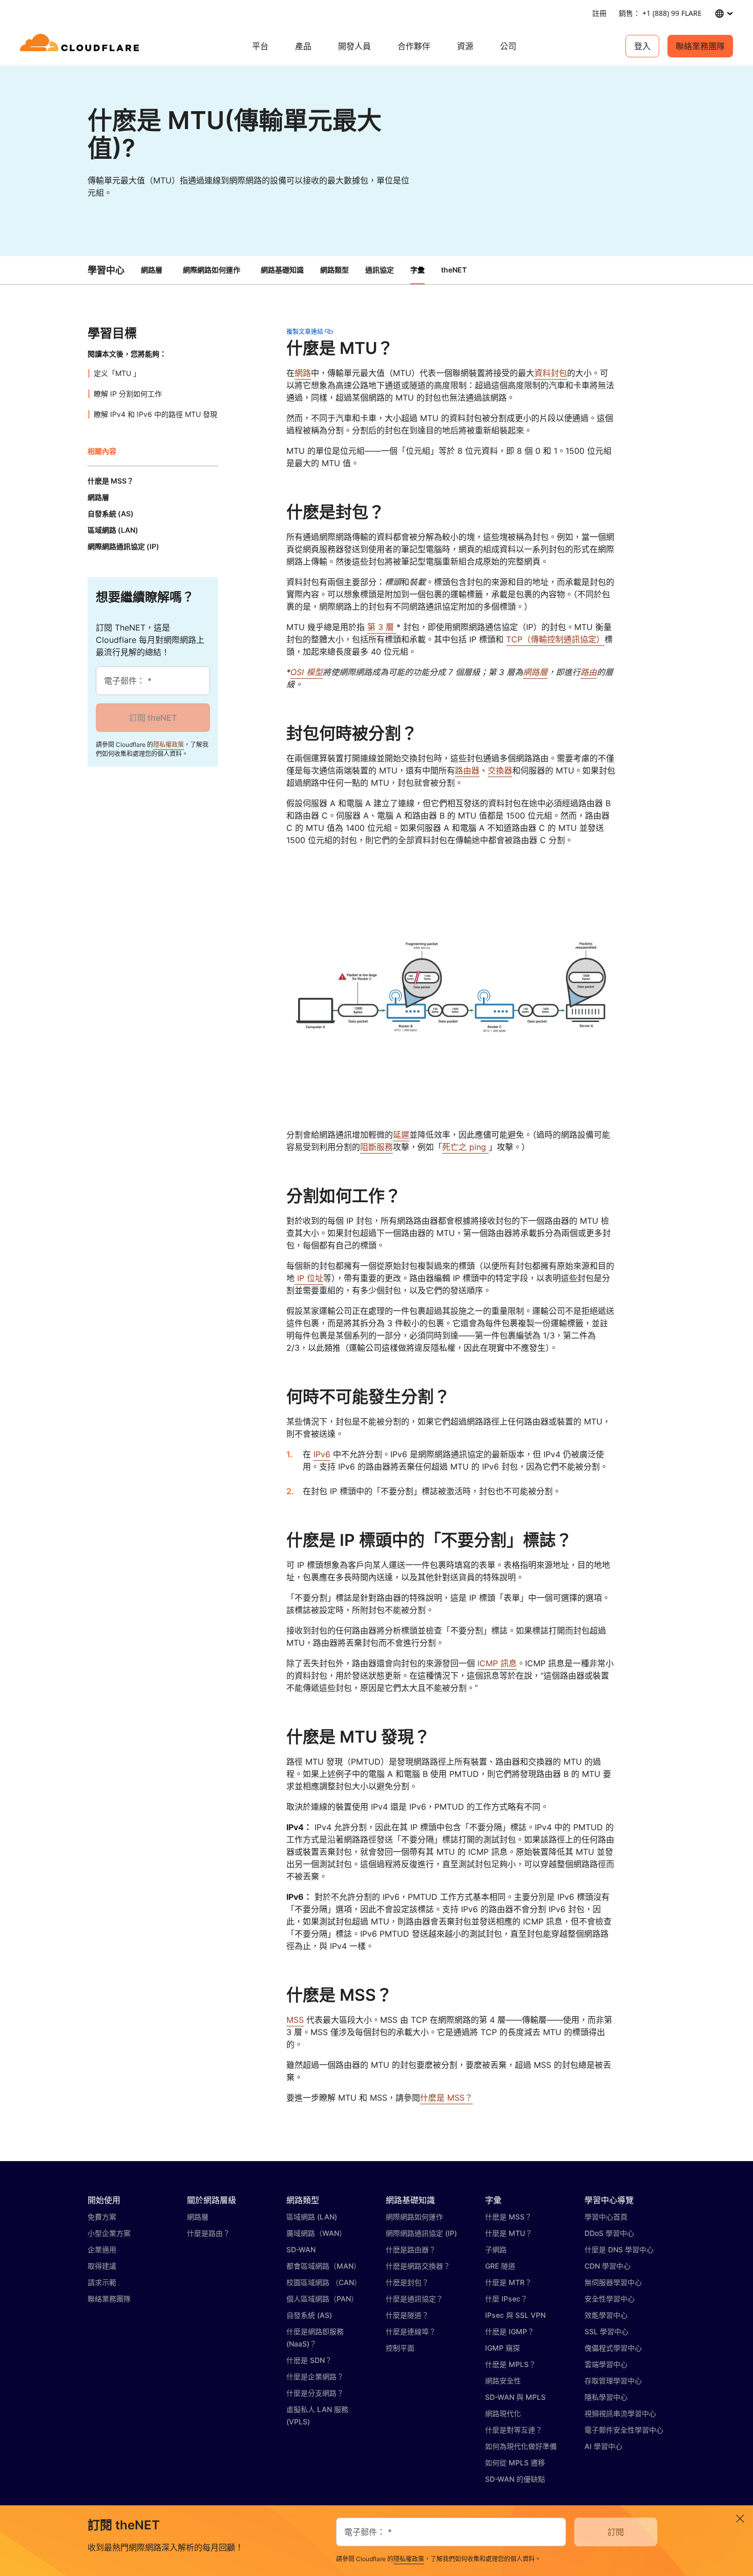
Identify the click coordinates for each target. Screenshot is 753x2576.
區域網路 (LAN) (312, 2217)
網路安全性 (503, 2381)
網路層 (152, 270)
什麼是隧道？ (407, 2315)
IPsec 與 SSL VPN (515, 2315)
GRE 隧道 (500, 2266)
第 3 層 (382, 627)
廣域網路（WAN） (316, 2233)
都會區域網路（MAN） (323, 2266)
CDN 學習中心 (608, 2266)
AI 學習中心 (603, 2446)
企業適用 (102, 2249)
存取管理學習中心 (613, 2381)
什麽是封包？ (407, 2282)
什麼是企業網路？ (315, 2376)
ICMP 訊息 (497, 1663)
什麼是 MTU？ (509, 2233)
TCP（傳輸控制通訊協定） (555, 639)
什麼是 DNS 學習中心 (619, 2249)
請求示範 (102, 2282)
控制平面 (400, 2348)
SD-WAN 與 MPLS (515, 2397)
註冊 (599, 13)
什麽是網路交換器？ (418, 2266)
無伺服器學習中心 (613, 2282)
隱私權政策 (169, 745)
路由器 (467, 770)
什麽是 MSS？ (446, 2098)
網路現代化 (503, 2413)
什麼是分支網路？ (315, 2393)
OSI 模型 (307, 672)
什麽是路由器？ (411, 2249)
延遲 (401, 1135)
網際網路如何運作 (212, 270)
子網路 (496, 2249)
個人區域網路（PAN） (322, 2299)
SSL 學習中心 (606, 2331)
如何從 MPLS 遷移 (515, 2463)
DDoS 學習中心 (609, 2233)
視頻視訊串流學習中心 (620, 2413)
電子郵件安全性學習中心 (624, 2430)
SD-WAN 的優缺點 (515, 2479)
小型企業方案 (109, 2233)
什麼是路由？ (208, 2233)
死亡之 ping (465, 1147)
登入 (642, 46)
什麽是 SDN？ (309, 2360)
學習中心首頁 (606, 2217)
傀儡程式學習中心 (613, 2348)
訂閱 (616, 2532)
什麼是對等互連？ (514, 2430)
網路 (303, 373)
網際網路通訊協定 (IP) (421, 2233)
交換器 (500, 770)
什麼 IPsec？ (506, 2299)
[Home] (81, 46)
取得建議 (102, 2266)
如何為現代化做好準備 (521, 2446)
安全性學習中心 (610, 2299)
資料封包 (551, 373)
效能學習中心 (606, 2315)
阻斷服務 (376, 1147)
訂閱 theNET (153, 718)
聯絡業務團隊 (700, 46)
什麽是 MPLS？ (510, 2364)
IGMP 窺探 (503, 2348)
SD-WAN (301, 2249)
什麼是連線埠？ (411, 2331)
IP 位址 (309, 1278)
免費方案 (102, 2217)
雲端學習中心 (606, 2364)
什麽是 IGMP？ (510, 2331)
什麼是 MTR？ (508, 2282)
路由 (589, 672)
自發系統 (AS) (309, 2315)
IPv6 (322, 1454)
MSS (295, 2020)
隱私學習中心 (606, 2397)
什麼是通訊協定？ (414, 2299)
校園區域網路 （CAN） (324, 2282)
